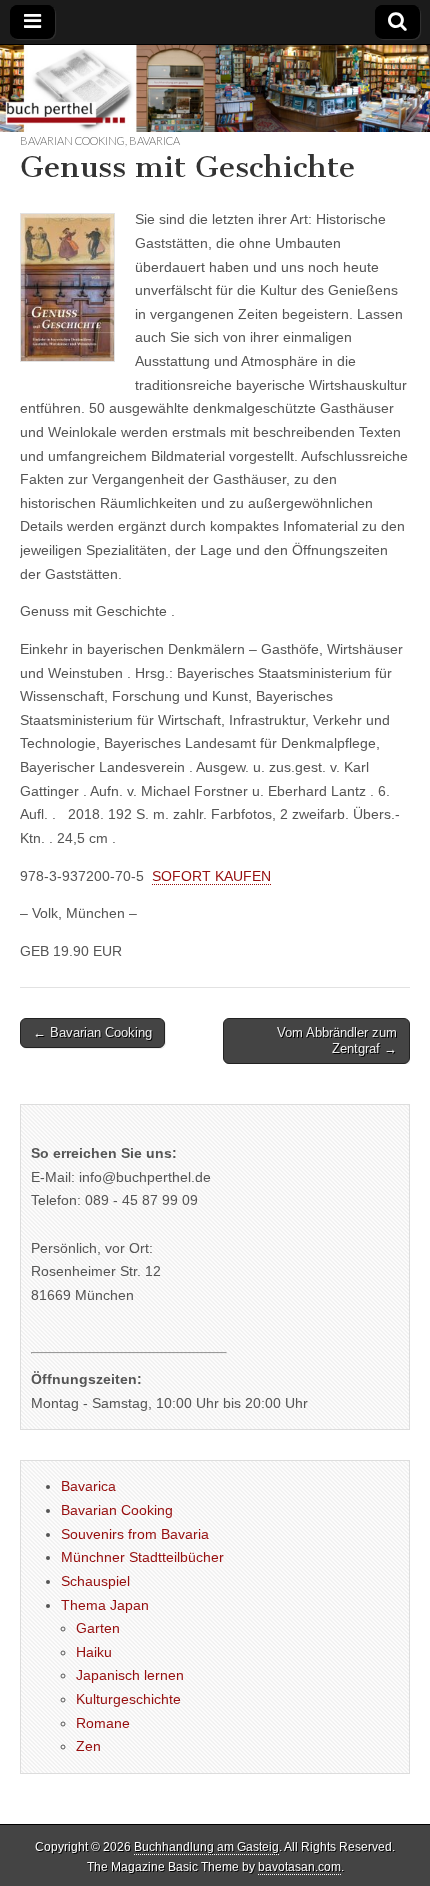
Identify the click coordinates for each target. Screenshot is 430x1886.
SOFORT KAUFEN (211, 876)
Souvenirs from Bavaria (135, 1534)
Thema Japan (105, 1605)
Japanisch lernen (130, 1675)
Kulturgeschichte (128, 1699)
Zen (88, 1746)
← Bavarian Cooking (92, 1032)
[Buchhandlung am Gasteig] (215, 88)
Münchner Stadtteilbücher (142, 1557)
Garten (98, 1628)
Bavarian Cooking (72, 140)
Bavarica (154, 140)
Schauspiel (95, 1581)
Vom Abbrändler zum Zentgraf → (337, 1040)
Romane (103, 1723)
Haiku (94, 1652)
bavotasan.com (299, 1867)
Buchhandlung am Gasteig (206, 1847)
